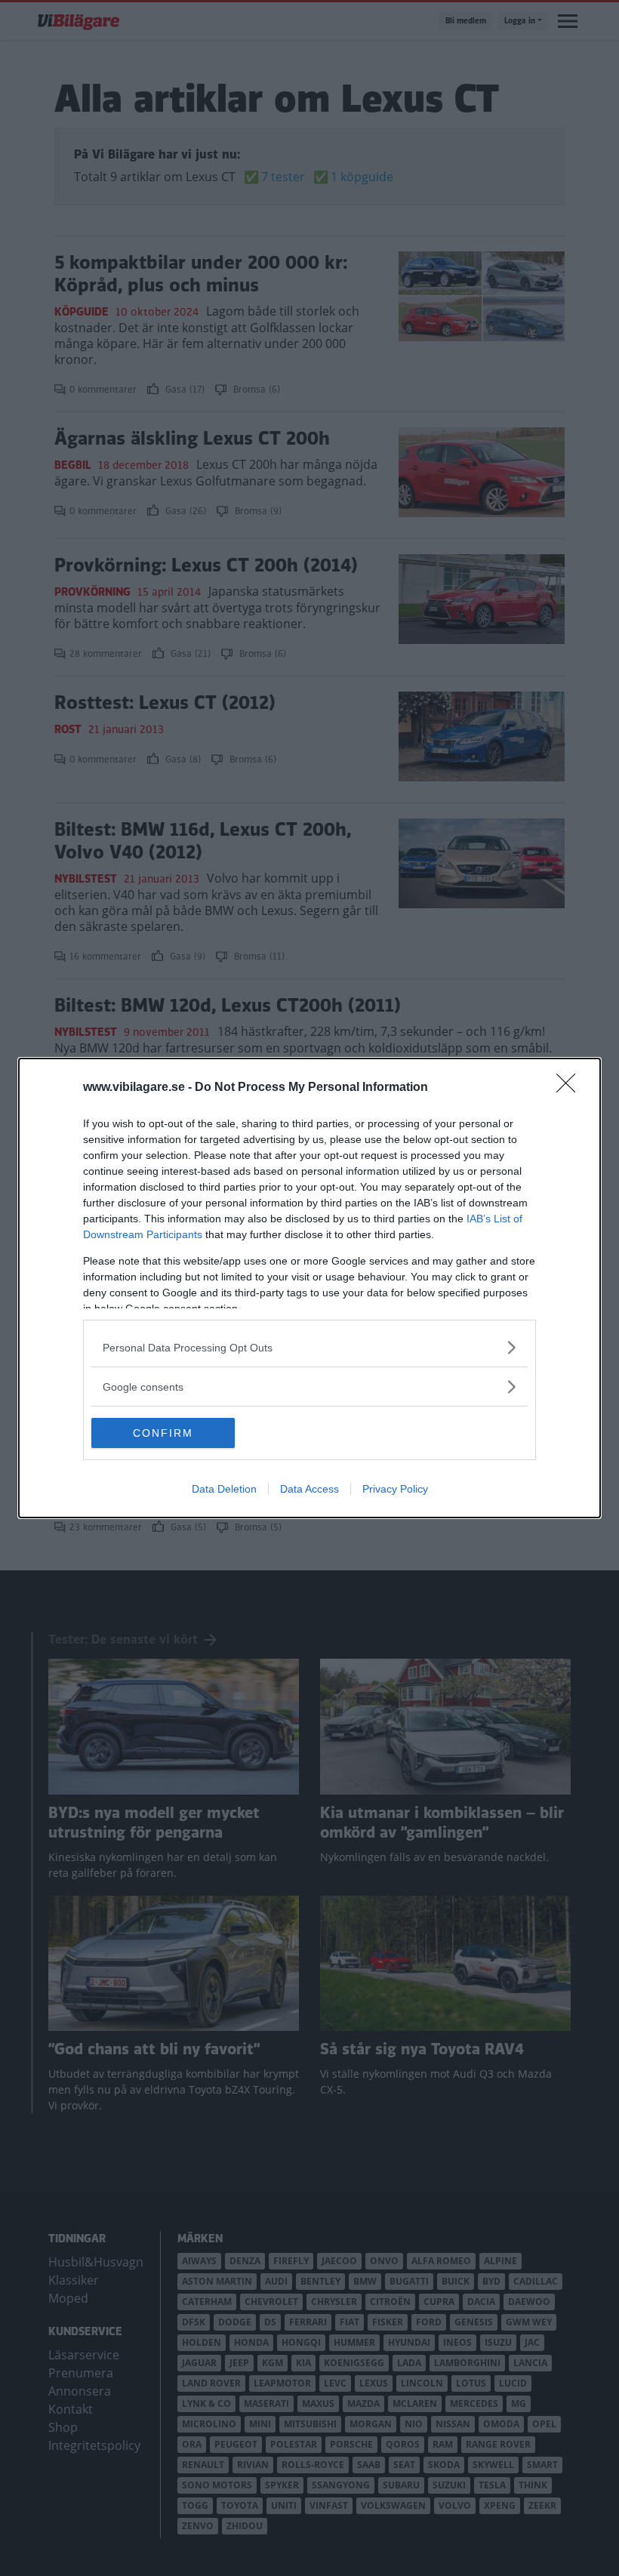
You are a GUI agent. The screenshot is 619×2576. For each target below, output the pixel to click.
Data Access (309, 1489)
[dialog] (309, 1288)
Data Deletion (224, 1489)
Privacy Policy (395, 1489)
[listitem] (309, 1347)
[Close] (571, 1088)
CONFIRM (163, 1433)
